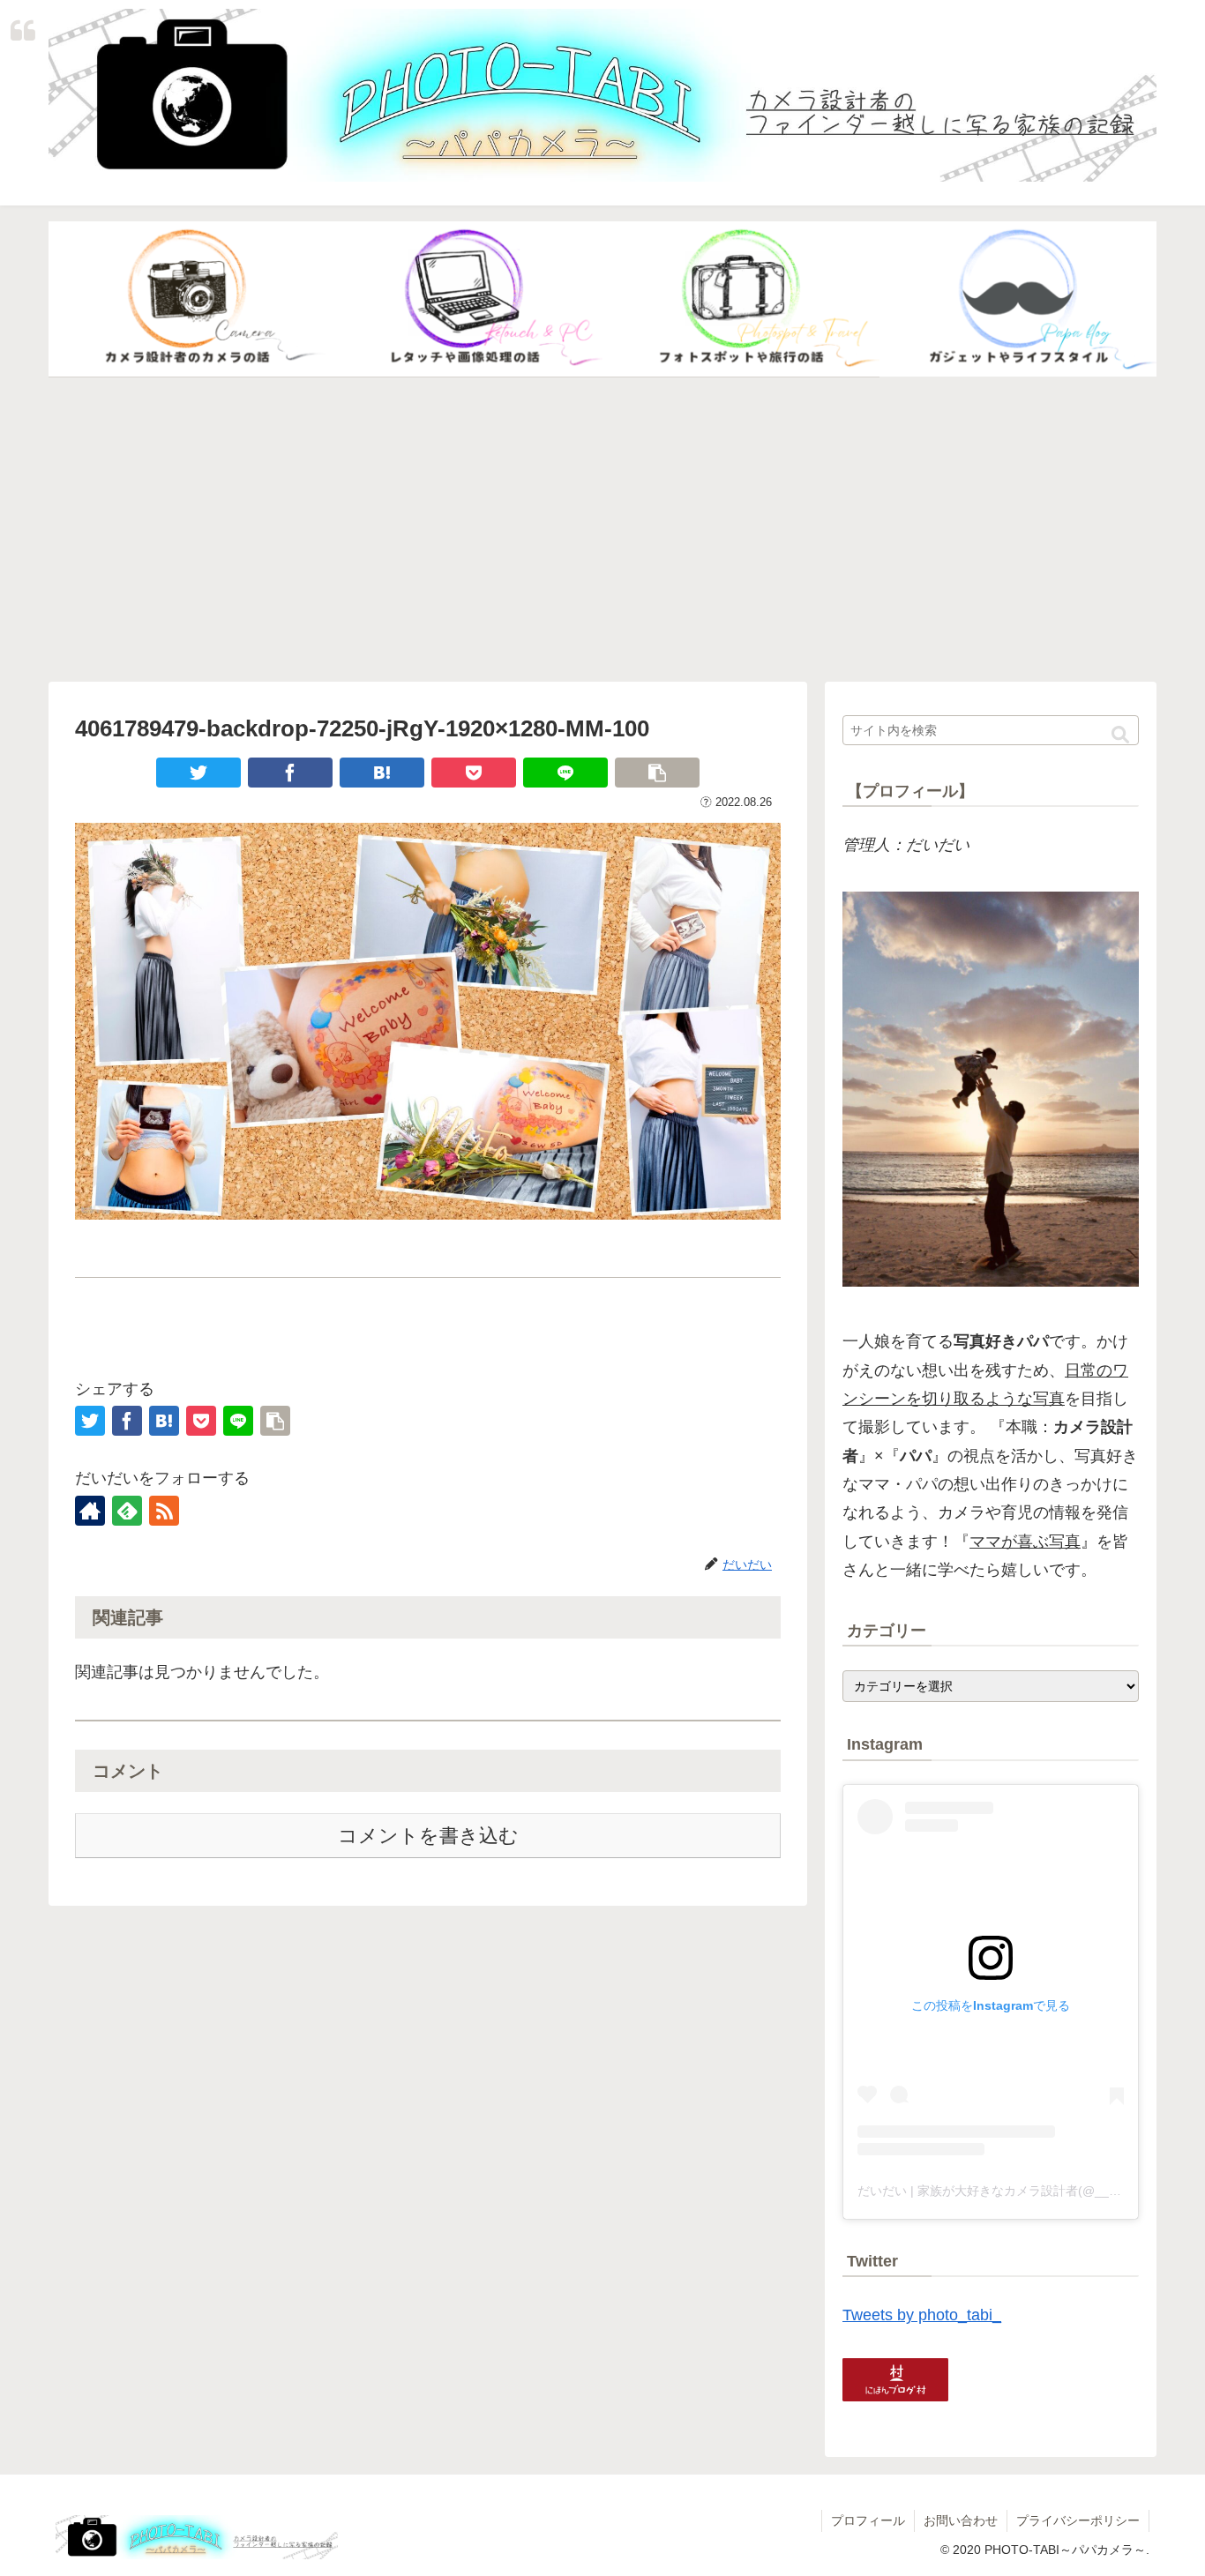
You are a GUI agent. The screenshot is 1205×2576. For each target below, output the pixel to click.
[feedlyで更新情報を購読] (127, 1511)
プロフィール (868, 2520)
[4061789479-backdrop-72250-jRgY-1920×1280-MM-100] (382, 773)
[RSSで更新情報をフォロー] (164, 1511)
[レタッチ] (464, 300)
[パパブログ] (1018, 300)
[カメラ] (187, 300)
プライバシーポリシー (1078, 2520)
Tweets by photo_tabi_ (922, 2315)
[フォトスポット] (741, 300)
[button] (1120, 735)
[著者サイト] (90, 1511)
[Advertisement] (602, 530)
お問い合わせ (961, 2520)
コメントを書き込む (428, 1836)
